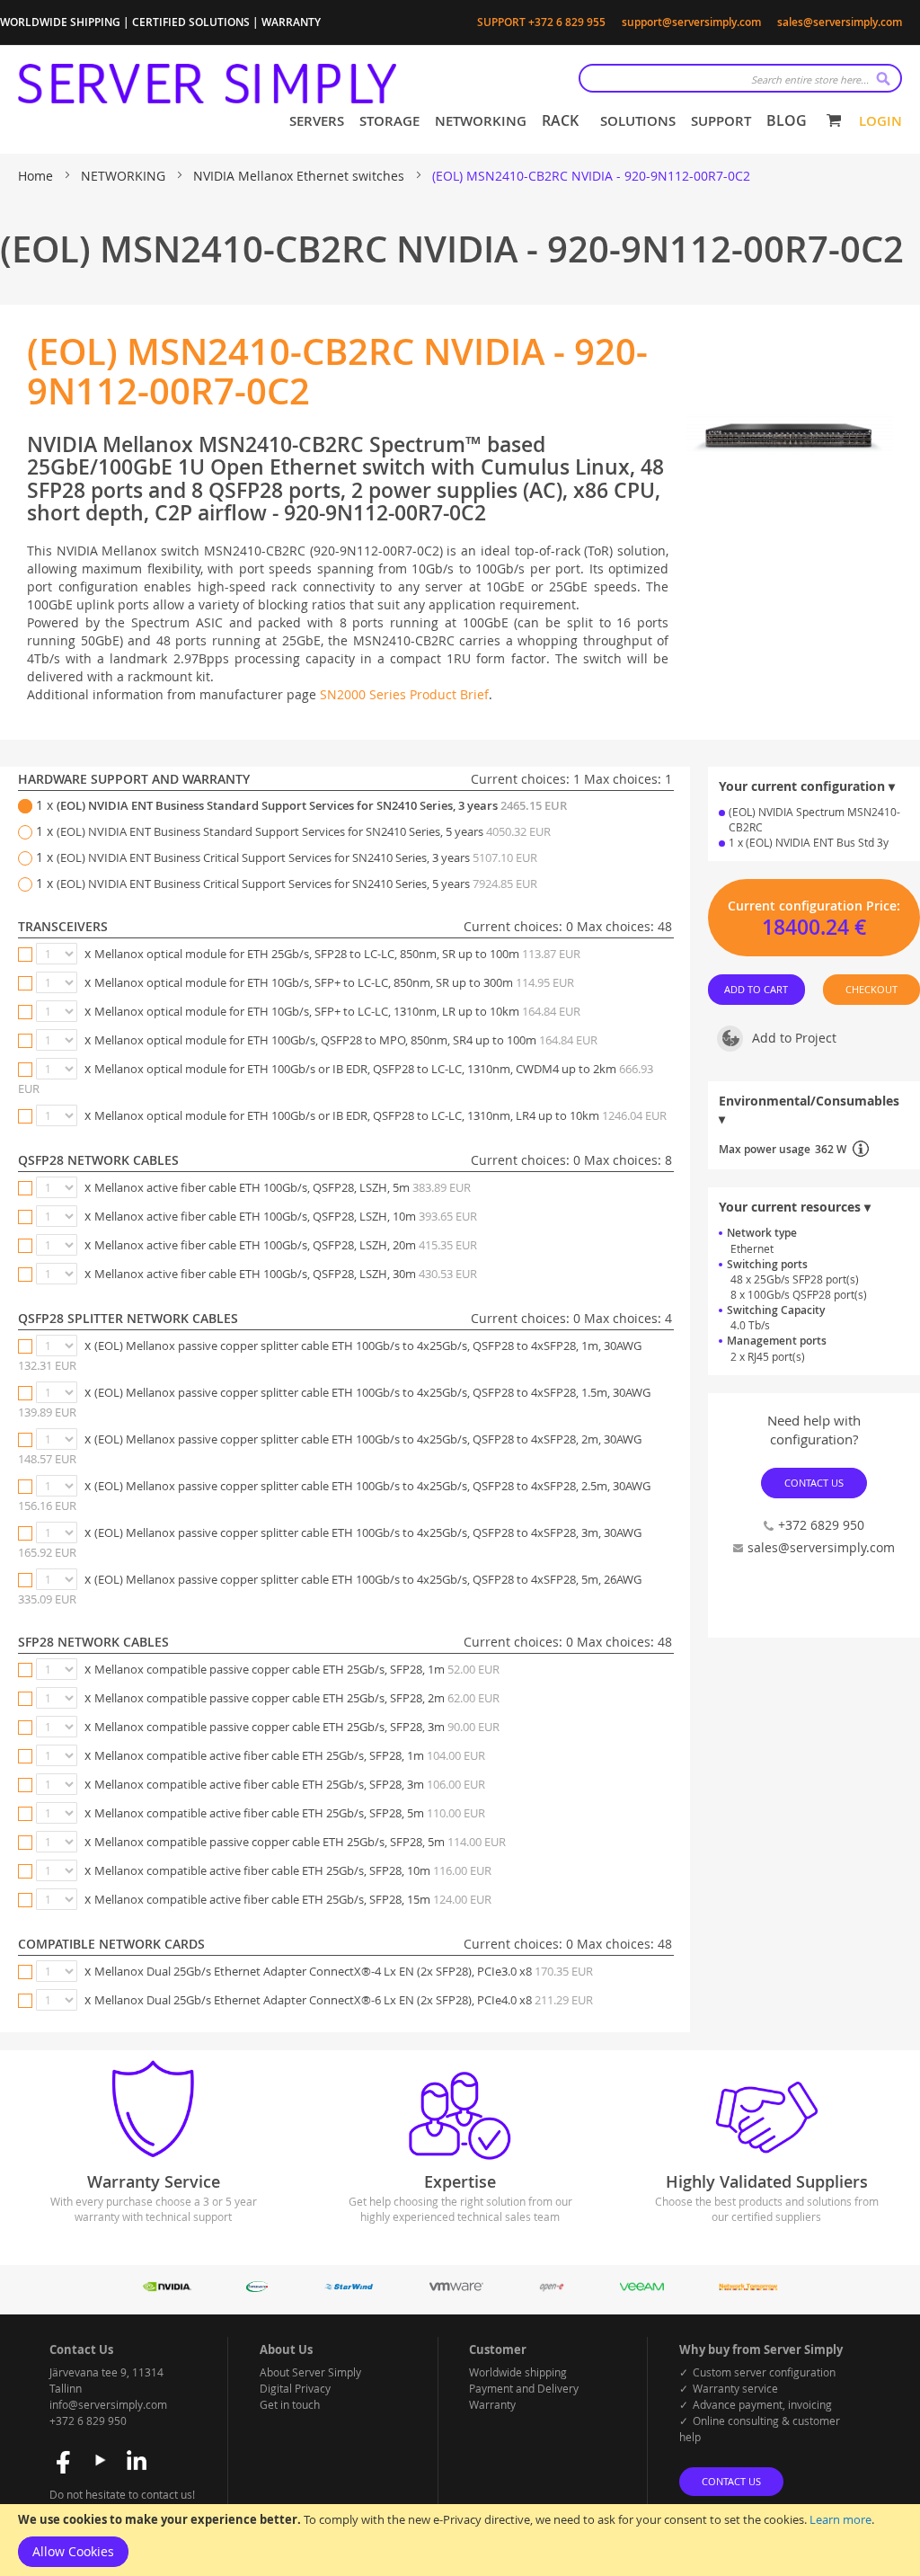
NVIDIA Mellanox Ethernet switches (301, 176)
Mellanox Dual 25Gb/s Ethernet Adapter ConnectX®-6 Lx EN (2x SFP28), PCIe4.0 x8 (344, 2000)
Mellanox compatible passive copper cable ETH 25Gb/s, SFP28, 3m (297, 1727)
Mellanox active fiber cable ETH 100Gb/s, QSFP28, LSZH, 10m (286, 1216)
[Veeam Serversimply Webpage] (642, 2287)
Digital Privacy (295, 2388)
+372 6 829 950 (88, 2421)
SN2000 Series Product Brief (404, 694)
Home (37, 176)
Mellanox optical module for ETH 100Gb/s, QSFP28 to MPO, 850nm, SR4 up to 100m (346, 1040)
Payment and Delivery (524, 2388)
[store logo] (207, 84)
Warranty (492, 2404)
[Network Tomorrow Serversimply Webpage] (748, 2287)
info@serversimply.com (108, 2404)
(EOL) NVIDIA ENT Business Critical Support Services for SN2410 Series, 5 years (297, 884)
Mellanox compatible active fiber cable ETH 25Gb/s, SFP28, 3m (290, 1784)
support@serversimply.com (691, 22)
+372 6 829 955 (567, 22)
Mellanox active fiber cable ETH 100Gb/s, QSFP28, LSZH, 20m (286, 1245)
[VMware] (457, 2287)
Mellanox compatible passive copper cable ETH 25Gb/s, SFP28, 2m (297, 1698)
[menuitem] (314, 121)
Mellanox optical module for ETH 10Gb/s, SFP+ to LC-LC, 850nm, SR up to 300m (334, 982)
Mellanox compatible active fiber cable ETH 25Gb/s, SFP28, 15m (293, 1899)
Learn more (840, 2519)
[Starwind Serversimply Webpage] (349, 2287)
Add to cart (757, 990)
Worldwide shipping (518, 2372)
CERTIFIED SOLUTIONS (191, 22)
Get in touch (290, 2404)
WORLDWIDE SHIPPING (60, 22)
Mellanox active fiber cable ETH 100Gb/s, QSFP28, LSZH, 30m (286, 1274)
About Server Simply (310, 2372)
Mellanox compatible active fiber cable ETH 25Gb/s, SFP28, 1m (290, 1755)
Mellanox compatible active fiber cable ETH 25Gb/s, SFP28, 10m (293, 1870)
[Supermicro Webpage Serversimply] (257, 2287)
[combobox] (740, 78)
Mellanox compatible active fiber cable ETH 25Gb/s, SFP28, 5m (290, 1813)
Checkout (871, 990)
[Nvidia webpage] (167, 2287)
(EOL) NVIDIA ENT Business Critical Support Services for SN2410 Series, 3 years (297, 857)
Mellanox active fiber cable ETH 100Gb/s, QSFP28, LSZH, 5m (283, 1187)
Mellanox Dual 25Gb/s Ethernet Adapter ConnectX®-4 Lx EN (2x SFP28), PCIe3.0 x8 (344, 1971)
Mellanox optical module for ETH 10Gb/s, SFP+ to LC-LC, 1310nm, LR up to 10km (337, 1011)
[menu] (548, 121)
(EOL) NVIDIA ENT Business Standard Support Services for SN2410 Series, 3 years (312, 805)
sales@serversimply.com (840, 22)
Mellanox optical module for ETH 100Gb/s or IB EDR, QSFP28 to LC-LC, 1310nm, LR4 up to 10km (380, 1115)
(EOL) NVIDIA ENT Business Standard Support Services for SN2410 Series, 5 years (304, 831)
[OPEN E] (552, 2287)
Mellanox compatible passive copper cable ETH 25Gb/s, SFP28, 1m (297, 1669)
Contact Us (814, 1483)
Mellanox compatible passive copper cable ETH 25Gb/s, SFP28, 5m (300, 1842)
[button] (814, 1044)
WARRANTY (291, 22)
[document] (460, 2540)
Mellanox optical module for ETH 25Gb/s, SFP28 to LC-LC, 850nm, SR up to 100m (337, 954)
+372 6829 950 (821, 1525)
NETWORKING (125, 176)
